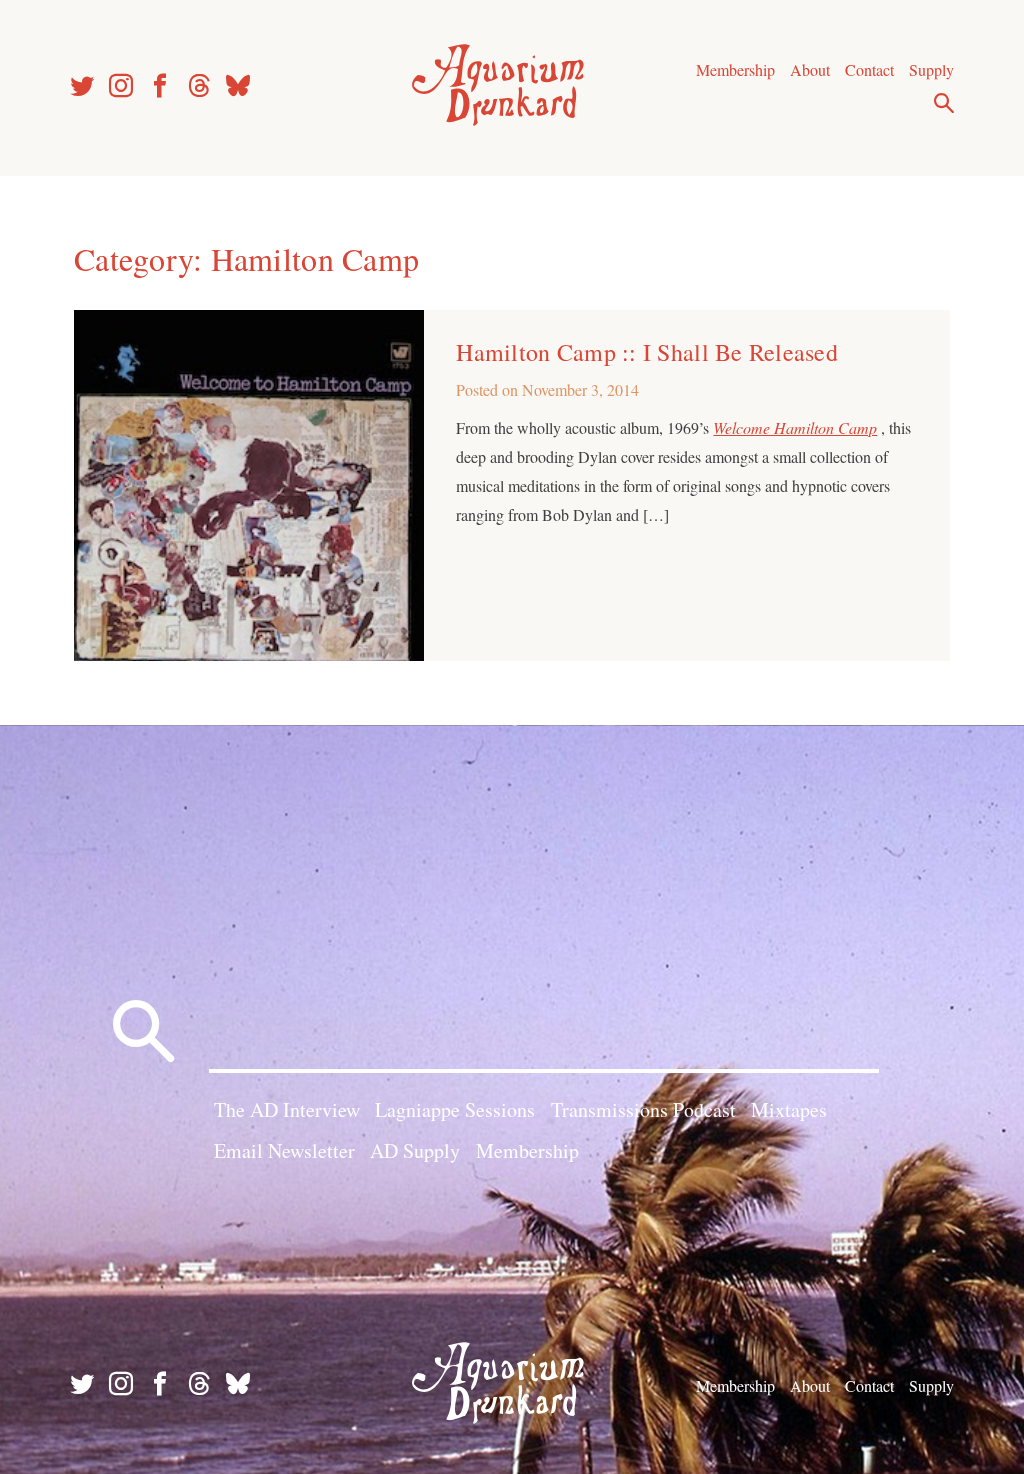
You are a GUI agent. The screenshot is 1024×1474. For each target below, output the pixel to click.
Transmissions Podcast (643, 1109)
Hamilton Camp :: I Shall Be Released (647, 352)
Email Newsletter (284, 1150)
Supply (931, 69)
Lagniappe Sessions (455, 1109)
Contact (869, 69)
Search (944, 103)
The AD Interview (287, 1109)
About (810, 69)
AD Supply (415, 1150)
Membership (735, 69)
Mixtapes (789, 1109)
